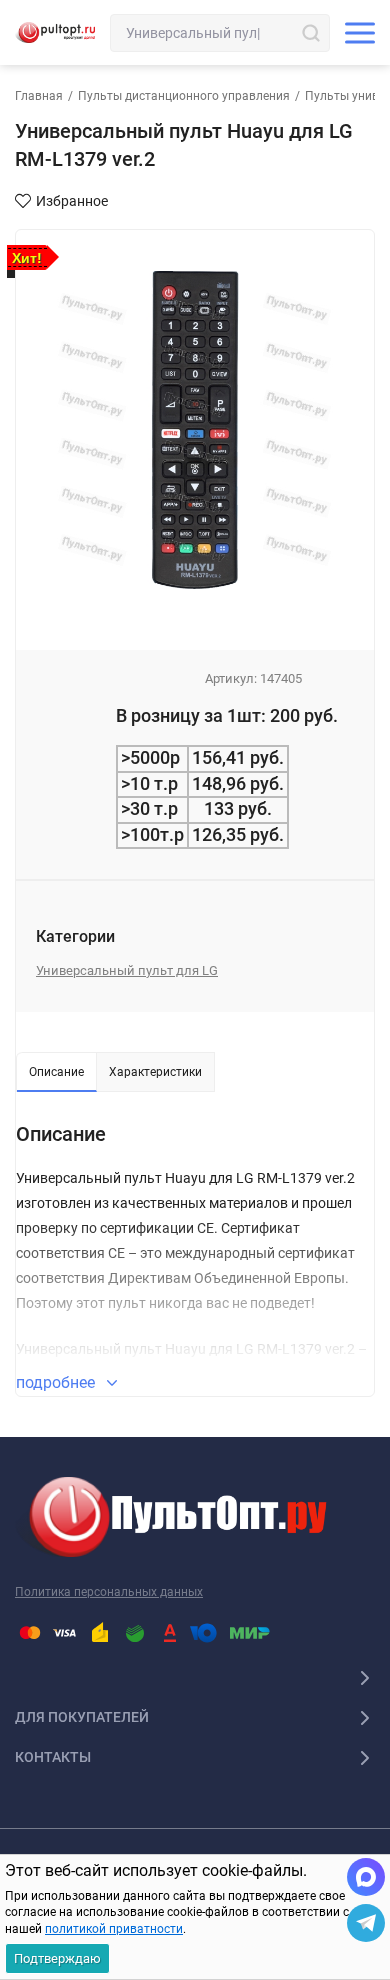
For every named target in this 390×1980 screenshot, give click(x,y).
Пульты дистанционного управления (184, 96)
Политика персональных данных (109, 1592)
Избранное (72, 201)
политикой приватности (114, 1929)
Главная (39, 96)
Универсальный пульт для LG (127, 970)
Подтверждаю (57, 1958)
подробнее (57, 1382)
